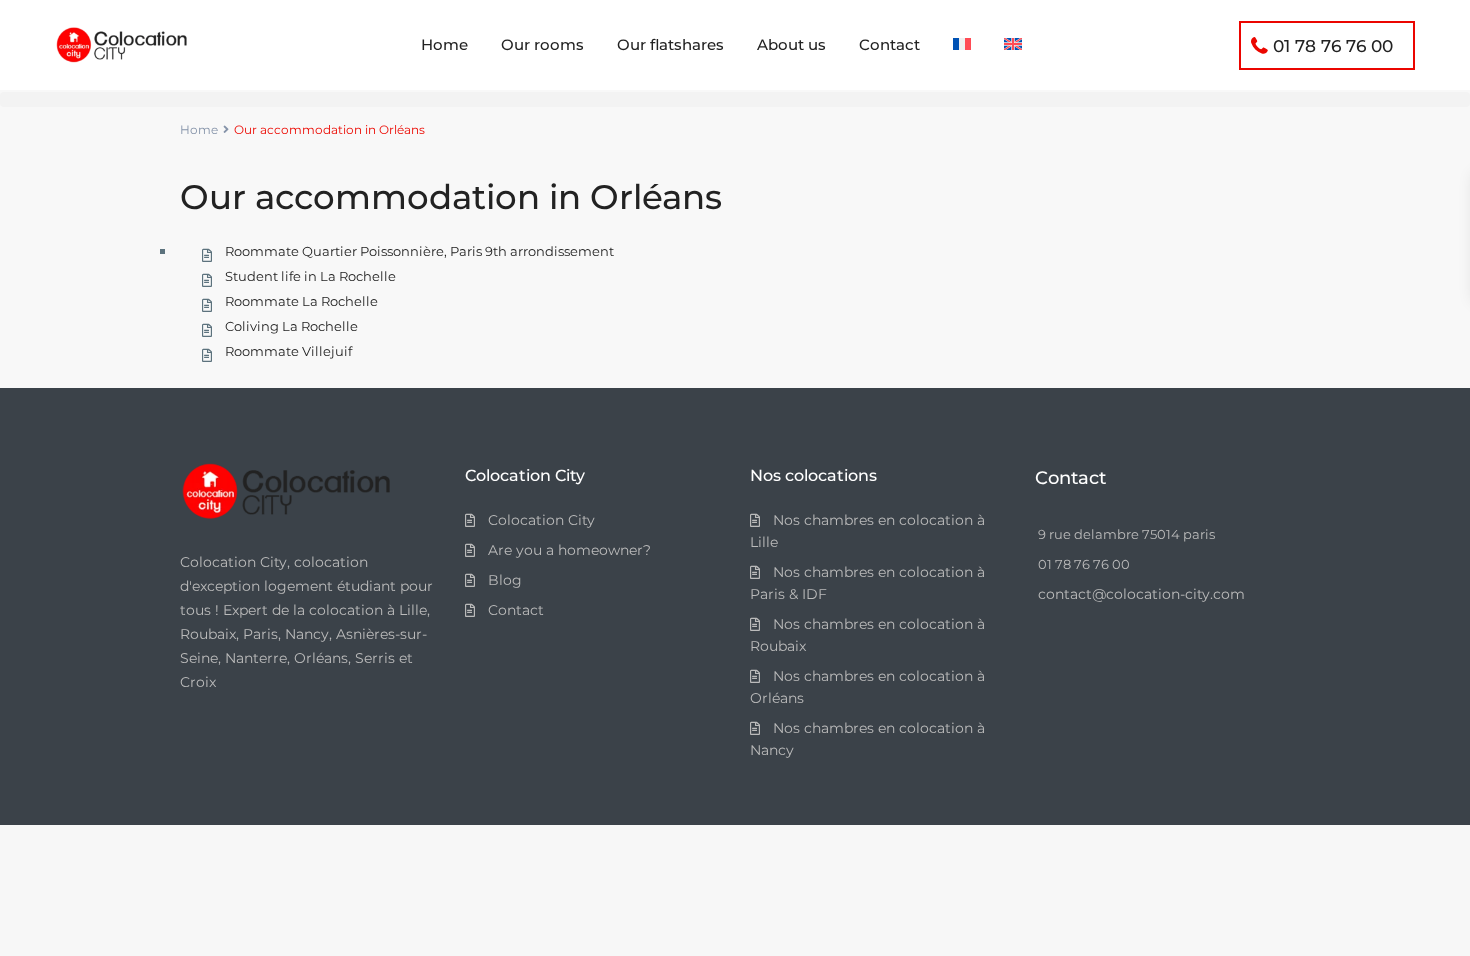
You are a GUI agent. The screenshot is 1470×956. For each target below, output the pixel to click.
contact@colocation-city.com (1141, 594)
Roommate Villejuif (288, 351)
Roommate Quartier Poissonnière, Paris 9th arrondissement (419, 251)
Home (444, 44)
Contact (889, 44)
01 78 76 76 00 (1333, 46)
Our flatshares (670, 44)
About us (791, 44)
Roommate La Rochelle (301, 301)
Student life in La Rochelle (310, 276)
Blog (505, 580)
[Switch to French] (962, 45)
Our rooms (542, 44)
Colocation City (541, 520)
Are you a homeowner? (569, 550)
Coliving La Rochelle (291, 326)
